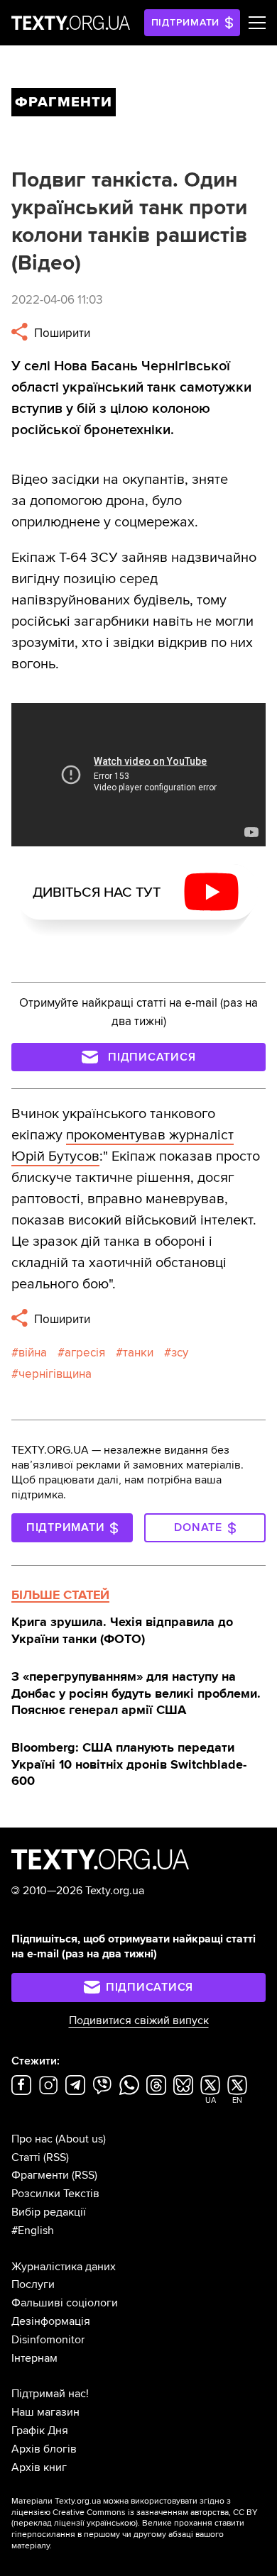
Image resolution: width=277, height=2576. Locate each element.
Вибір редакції (49, 2212)
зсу (180, 1353)
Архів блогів (44, 2449)
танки (138, 1353)
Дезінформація (51, 2321)
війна (33, 1353)
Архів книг (39, 2467)
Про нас (32, 2139)
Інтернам (34, 2358)
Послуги (33, 2284)
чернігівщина (55, 1374)
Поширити (61, 333)
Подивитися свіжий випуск (139, 2021)
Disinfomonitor (48, 2340)
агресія (85, 1353)
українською (111, 2523)
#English (33, 2230)
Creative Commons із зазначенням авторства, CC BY (155, 2513)
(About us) (81, 2139)
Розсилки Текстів (55, 2194)
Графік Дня (40, 2431)
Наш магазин (45, 2412)
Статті (26, 2157)
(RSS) (56, 2157)
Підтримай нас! (50, 2394)
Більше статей (60, 1595)
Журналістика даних (64, 2267)
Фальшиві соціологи (65, 2303)
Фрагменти (40, 2175)
